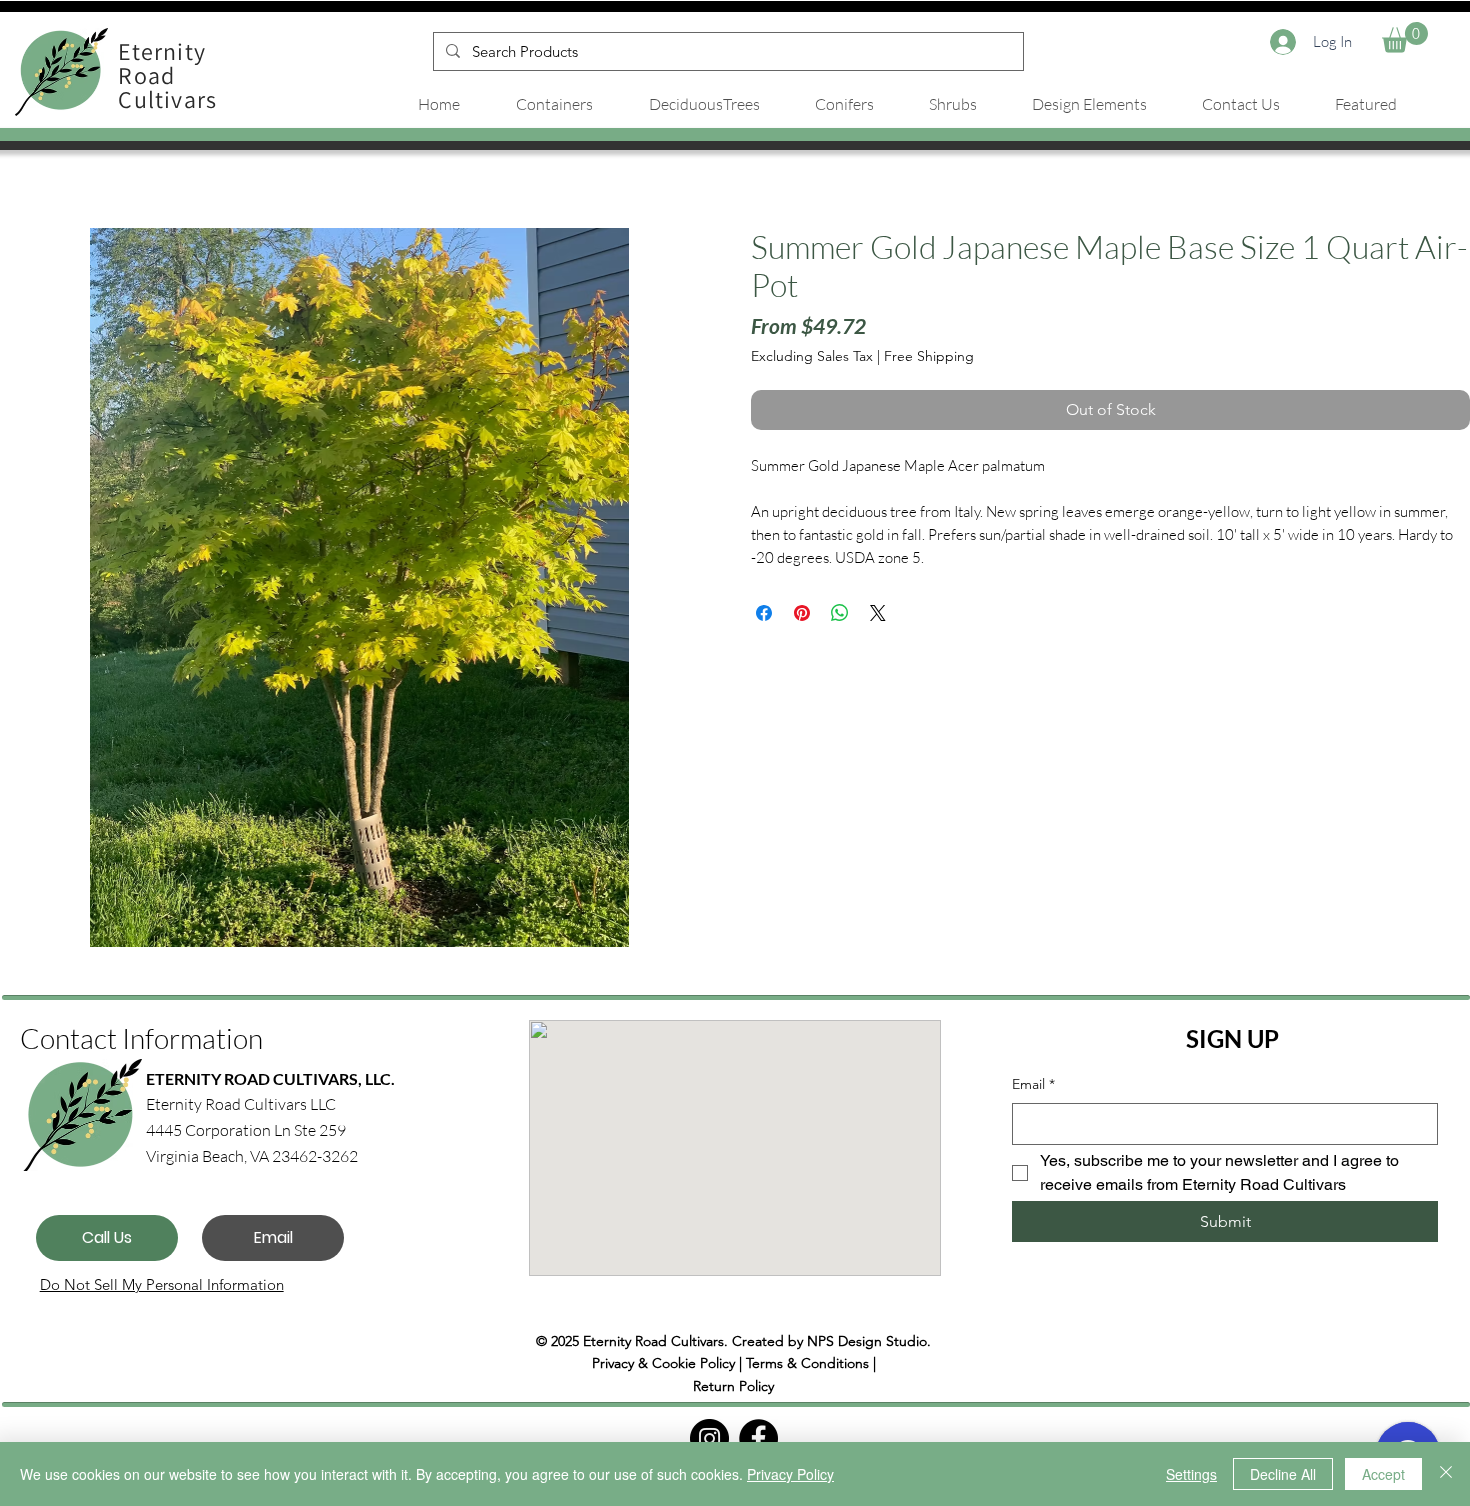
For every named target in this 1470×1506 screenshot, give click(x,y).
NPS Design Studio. (869, 1341)
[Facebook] (758, 1438)
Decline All (1283, 1474)
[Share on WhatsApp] (840, 613)
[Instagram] (709, 1438)
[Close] (1446, 1474)
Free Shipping (929, 356)
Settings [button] (1191, 1474)
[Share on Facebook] (764, 613)
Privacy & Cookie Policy (663, 1363)
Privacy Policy (790, 1474)
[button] (1405, 37)
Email (1033, 1084)
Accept (1383, 1474)
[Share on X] (878, 613)
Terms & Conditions (807, 1363)
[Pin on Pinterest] (802, 613)
